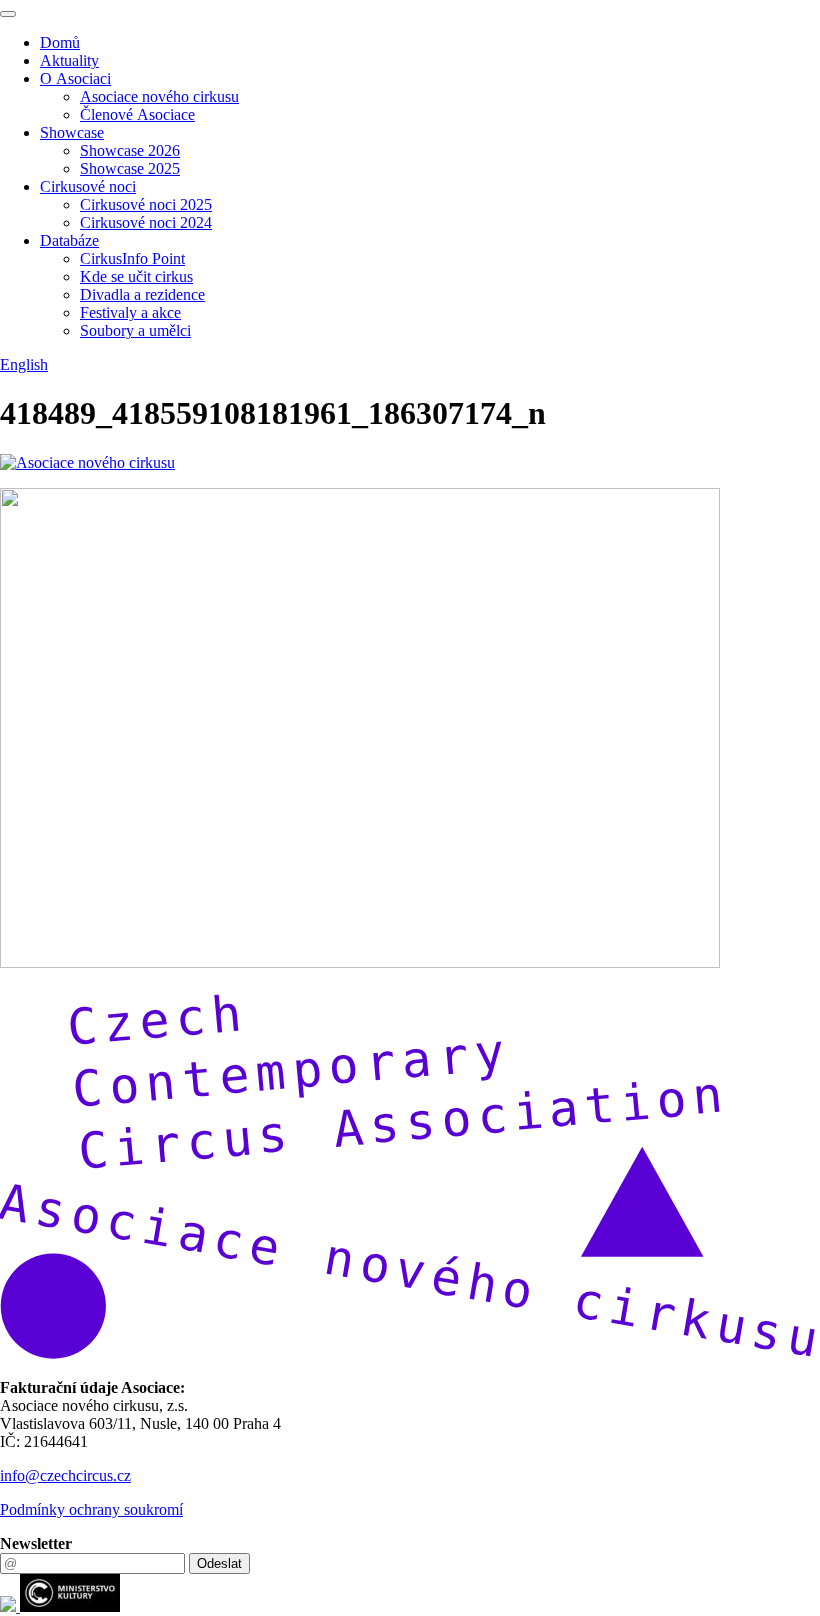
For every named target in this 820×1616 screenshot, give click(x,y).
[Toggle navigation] (8, 14)
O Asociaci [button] (75, 78)
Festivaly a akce (130, 312)
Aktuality (69, 60)
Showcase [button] (72, 132)
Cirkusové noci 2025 (146, 204)
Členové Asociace (137, 114)
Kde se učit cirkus (136, 276)
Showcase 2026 (130, 150)
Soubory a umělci (135, 330)
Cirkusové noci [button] (88, 186)
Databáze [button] (69, 240)
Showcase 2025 (130, 168)
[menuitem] (430, 43)
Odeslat (219, 1563)
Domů (60, 42)
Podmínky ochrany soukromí (91, 1509)
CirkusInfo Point (132, 258)
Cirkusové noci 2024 (146, 222)
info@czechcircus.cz (65, 1475)
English (24, 364)
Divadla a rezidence (142, 294)
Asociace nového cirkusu (159, 96)
